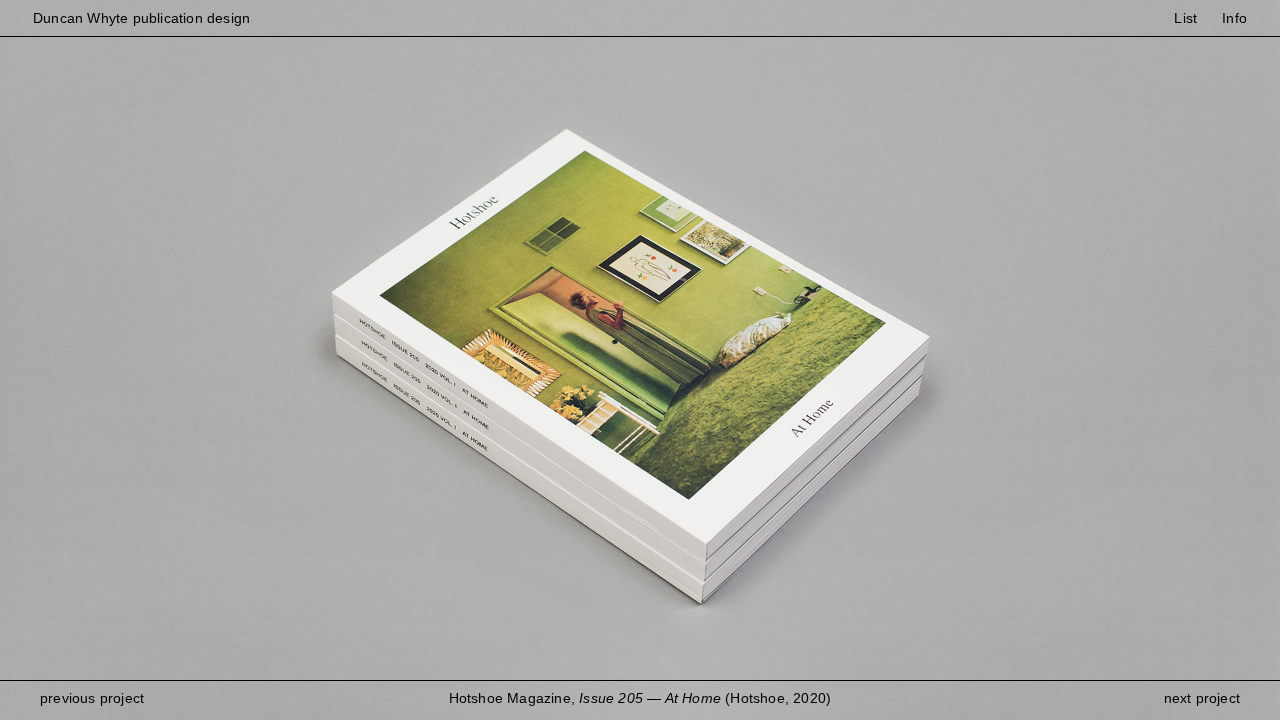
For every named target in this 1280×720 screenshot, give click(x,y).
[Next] (960, 360)
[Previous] (320, 360)
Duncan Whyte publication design (141, 18)
